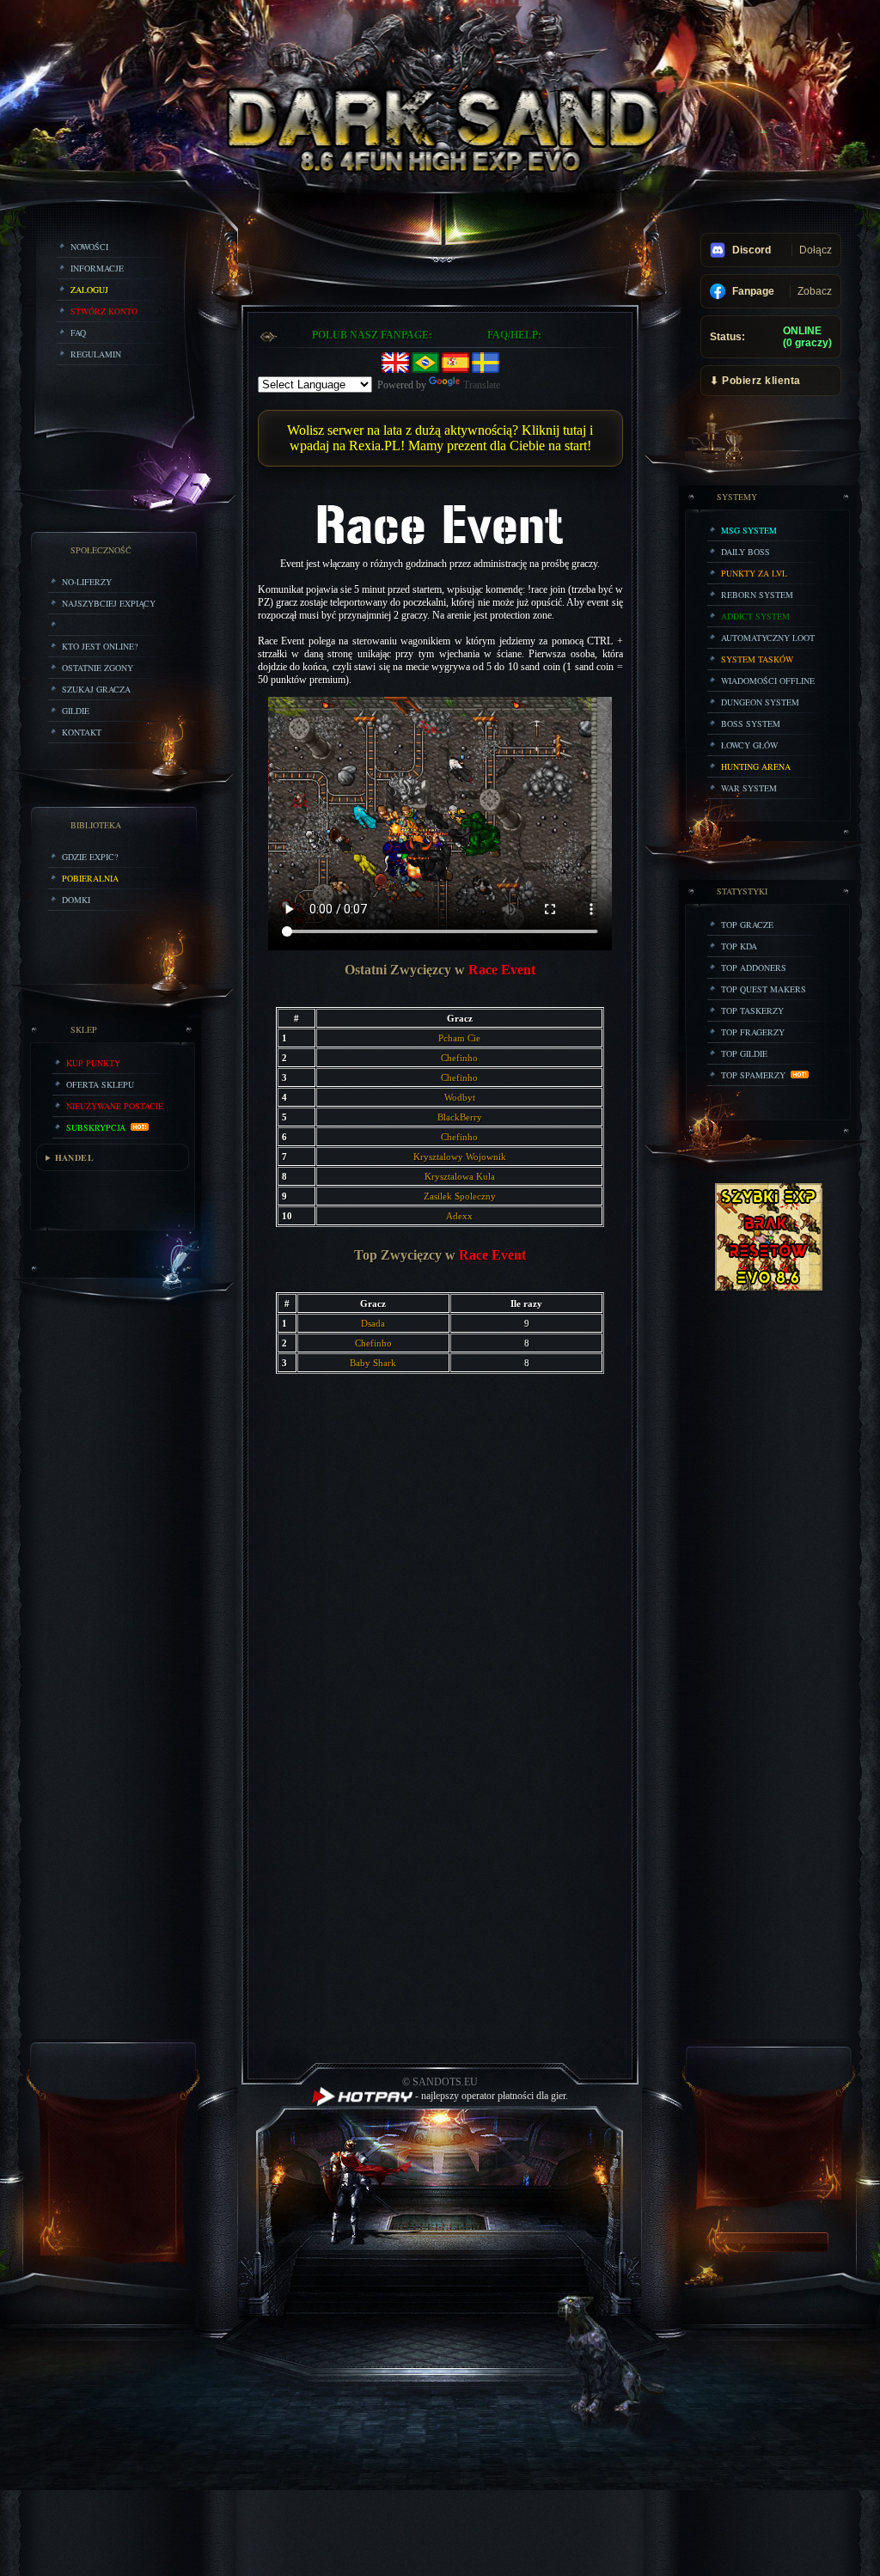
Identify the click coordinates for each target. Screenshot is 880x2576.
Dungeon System (760, 702)
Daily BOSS (746, 552)
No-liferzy (87, 582)
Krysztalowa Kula (460, 1176)
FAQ (78, 333)
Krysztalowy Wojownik (460, 1157)
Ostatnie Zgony (98, 668)
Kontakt (82, 732)
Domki (76, 900)
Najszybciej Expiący (109, 603)
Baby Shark (373, 1363)
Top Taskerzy (752, 1010)
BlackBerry (460, 1117)
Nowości (89, 247)
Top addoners (754, 968)
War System (749, 788)
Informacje (97, 268)
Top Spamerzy (756, 1075)
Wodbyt (460, 1097)
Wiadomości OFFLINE (768, 681)
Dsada (373, 1323)
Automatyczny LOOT (768, 638)
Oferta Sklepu (100, 1084)
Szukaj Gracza (96, 689)
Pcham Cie (459, 1038)
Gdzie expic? (90, 857)
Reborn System (757, 595)
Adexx (459, 1216)
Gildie (76, 711)
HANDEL (74, 1157)
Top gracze (747, 925)
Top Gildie (744, 1053)
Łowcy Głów (749, 745)
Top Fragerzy (753, 1032)
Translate (482, 385)
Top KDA (739, 946)
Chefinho (459, 1058)
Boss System (751, 723)
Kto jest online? (100, 646)
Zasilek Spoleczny (460, 1196)
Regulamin (96, 354)
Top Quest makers (764, 989)
